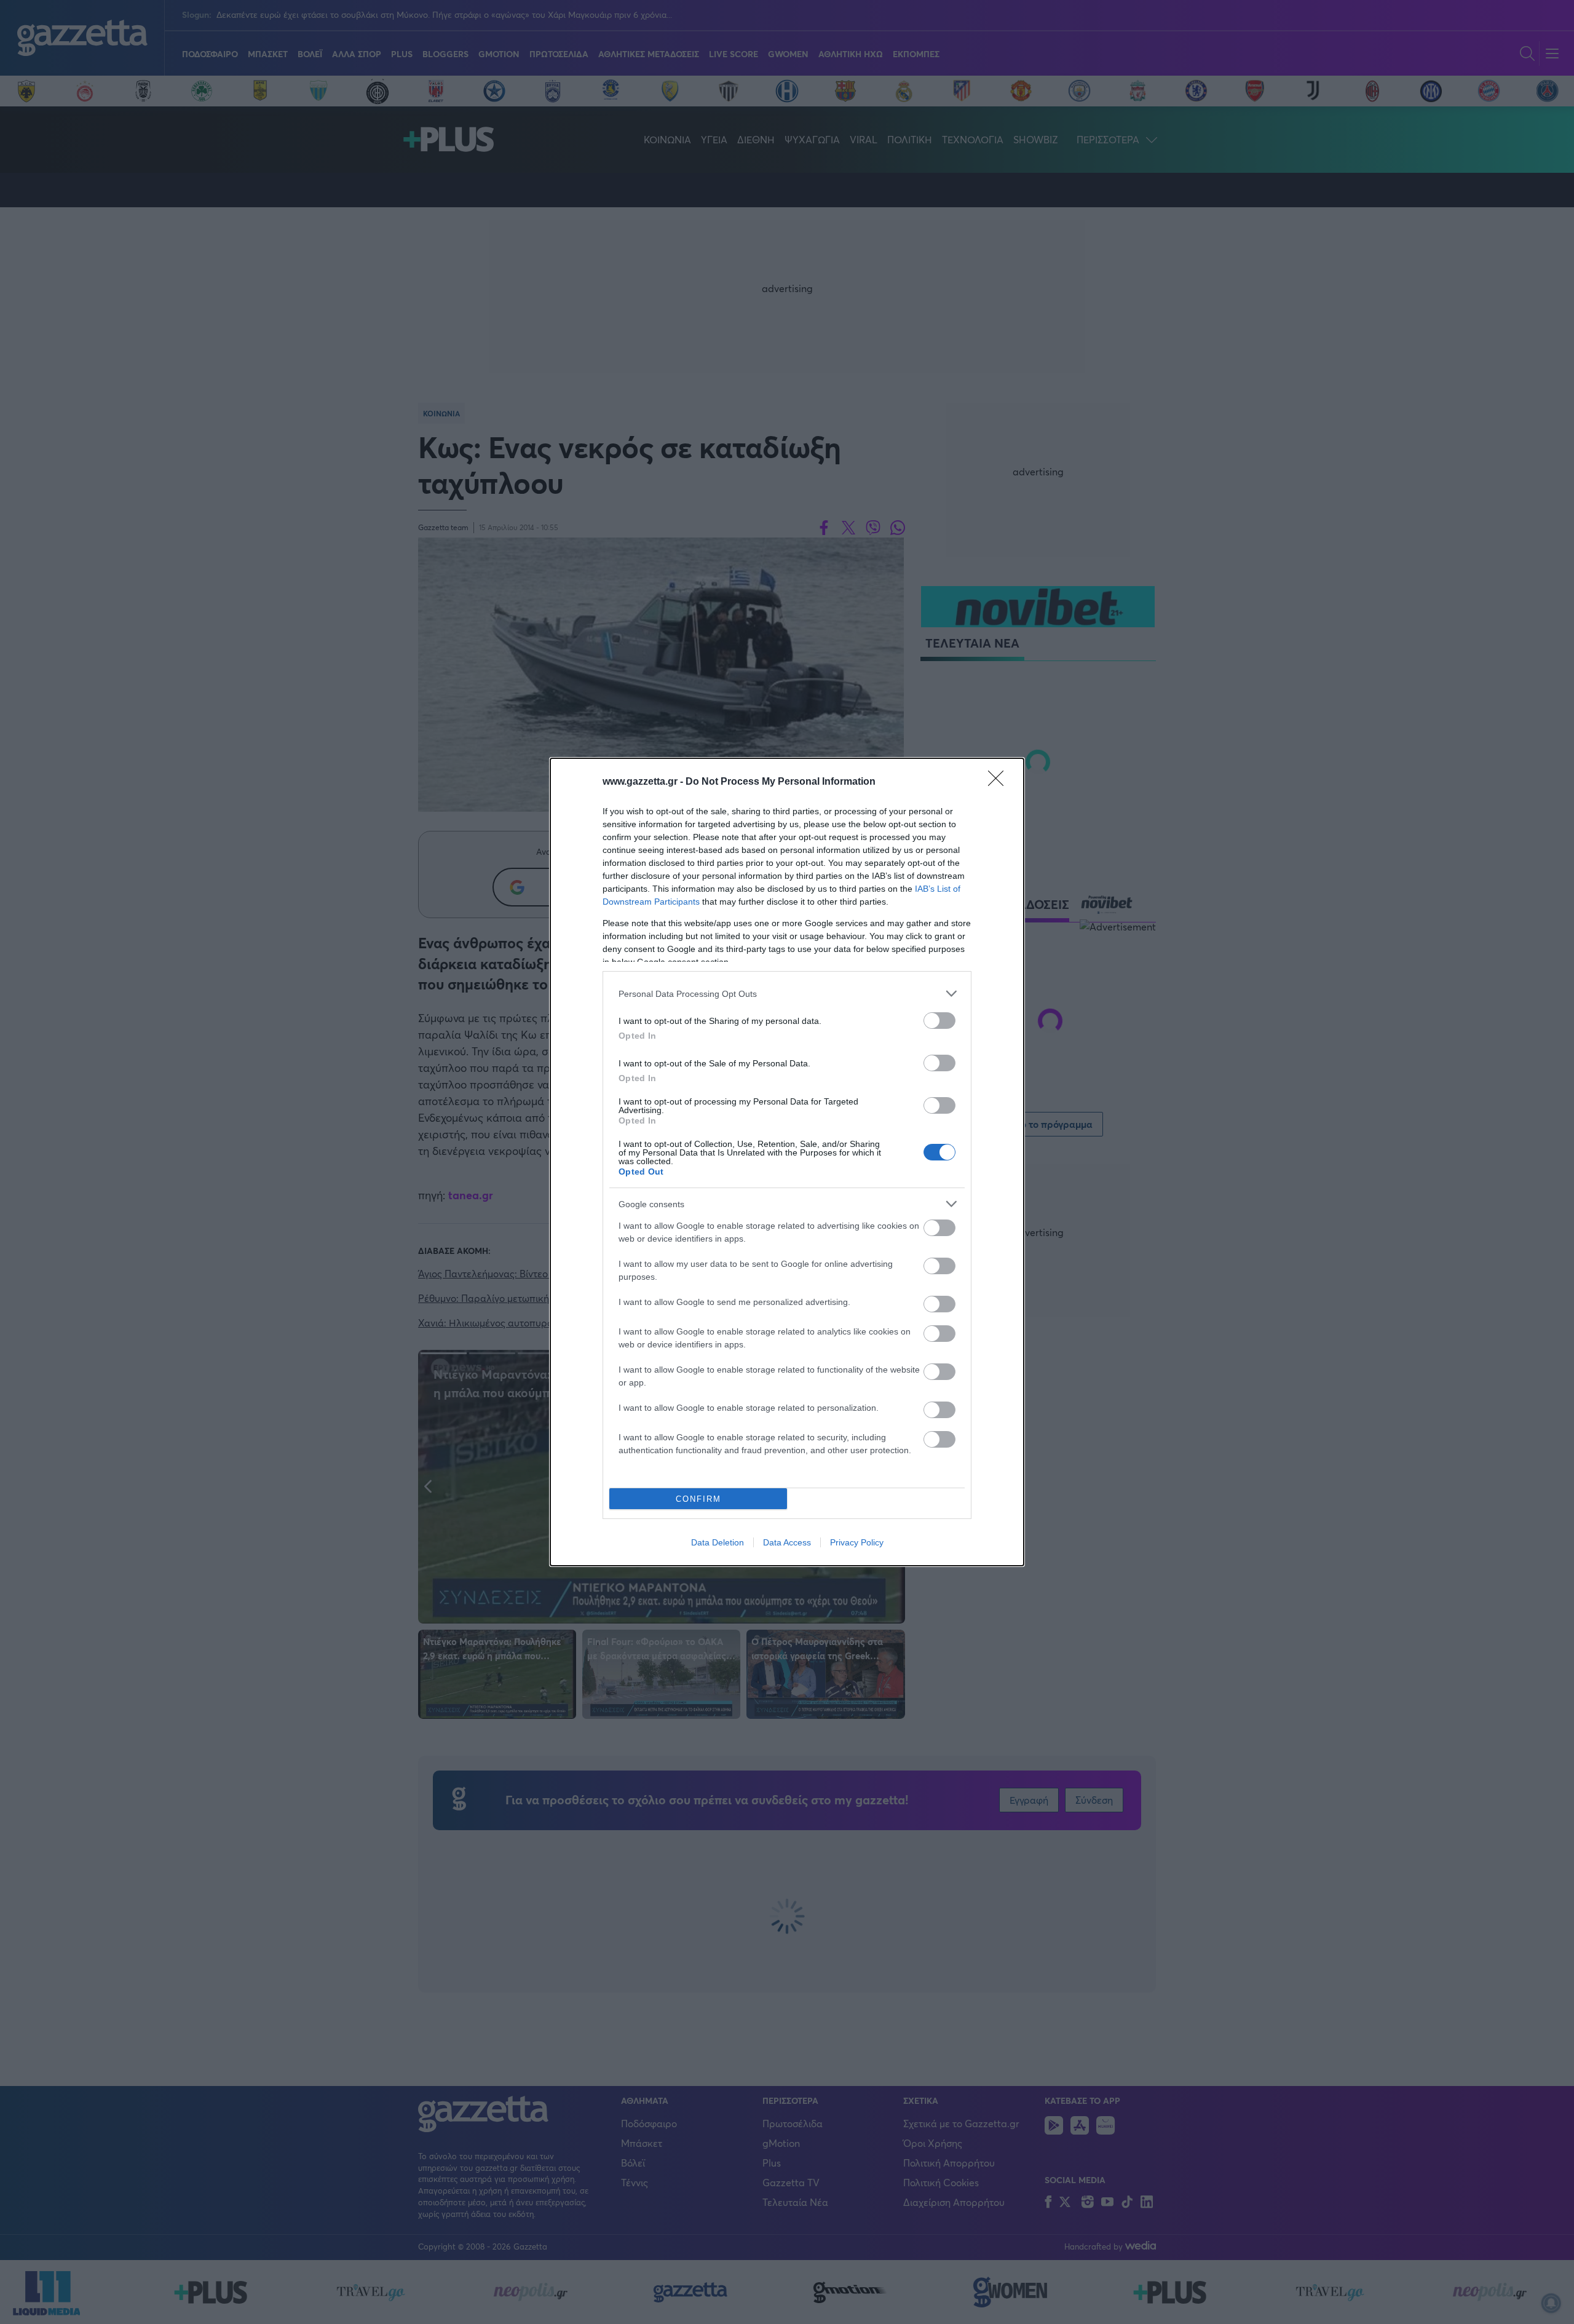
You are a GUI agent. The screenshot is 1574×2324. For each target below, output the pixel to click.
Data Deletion (718, 1542)
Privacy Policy (857, 1542)
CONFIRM (698, 1499)
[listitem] (787, 993)
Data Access (787, 1542)
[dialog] (787, 1162)
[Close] (1000, 782)
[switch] (939, 1021)
